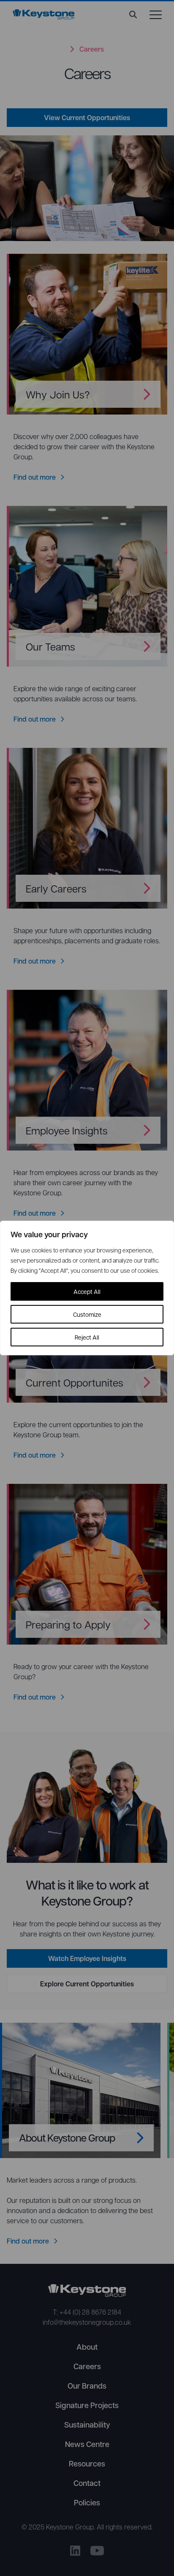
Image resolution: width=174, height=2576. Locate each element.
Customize (87, 1314)
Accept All (87, 1291)
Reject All (87, 1337)
